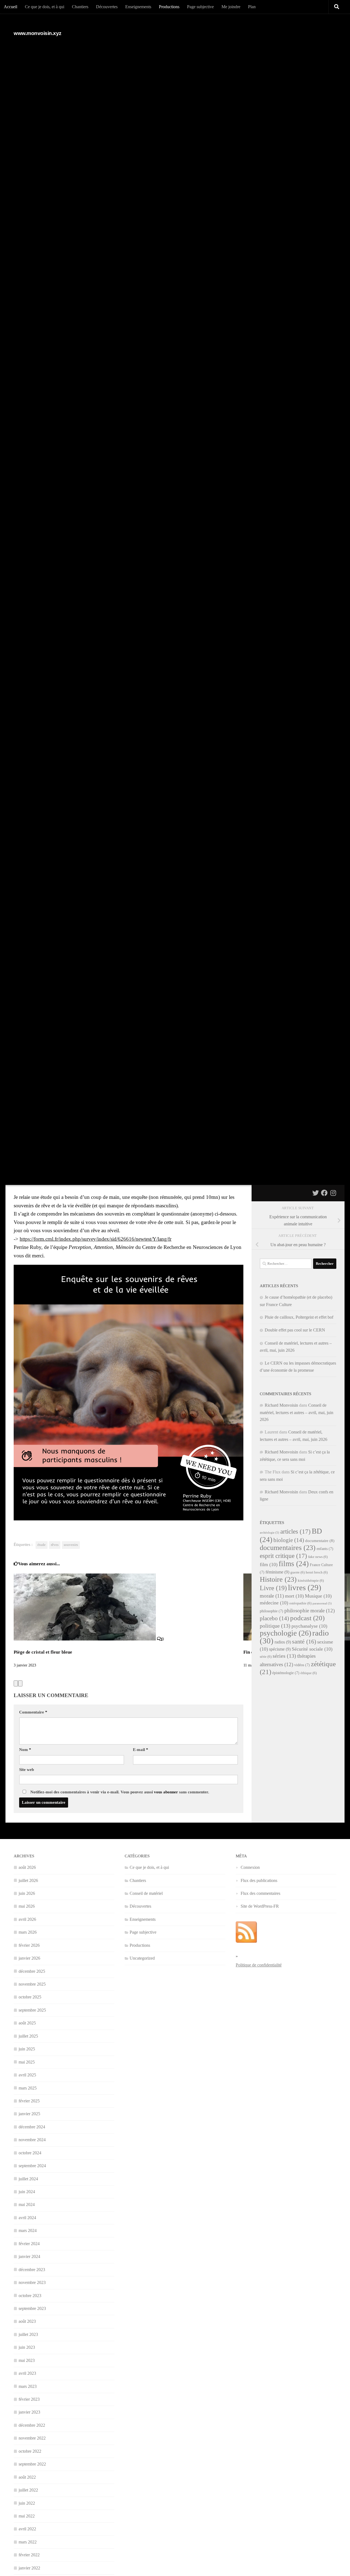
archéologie (269, 1533)
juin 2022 (27, 2503)
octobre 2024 (30, 2153)
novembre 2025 (32, 1984)
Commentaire (33, 1712)
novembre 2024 (32, 2140)
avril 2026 (27, 1919)
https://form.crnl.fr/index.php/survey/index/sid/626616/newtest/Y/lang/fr (96, 1239)
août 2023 (27, 2321)
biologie (289, 1540)
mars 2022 (28, 2542)
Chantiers (80, 7)
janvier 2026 (29, 1958)
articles (295, 1531)
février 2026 (29, 1945)
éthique (309, 1673)
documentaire (320, 1541)
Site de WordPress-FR (260, 1906)
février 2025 (29, 2101)
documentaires (288, 1548)
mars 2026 (28, 1932)
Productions (169, 7)
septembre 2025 (32, 2010)
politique (275, 1626)
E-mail (141, 1750)
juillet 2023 (28, 2334)
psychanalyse (309, 1626)
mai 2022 (27, 2516)
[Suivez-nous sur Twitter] (316, 1193)
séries (284, 1656)
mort (294, 1596)
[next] (20, 1683)
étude (42, 1545)
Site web (27, 1770)
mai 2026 (27, 1906)
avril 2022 (27, 2529)
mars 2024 (28, 2230)
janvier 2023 (29, 2412)
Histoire (278, 1579)
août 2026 (27, 1867)
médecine (274, 1603)
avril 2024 (27, 2218)
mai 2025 (27, 2062)
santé (304, 1641)
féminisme (277, 1572)
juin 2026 (27, 1893)
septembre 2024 (32, 2166)
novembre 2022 (32, 2438)
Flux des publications (259, 1880)
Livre (273, 1588)
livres (305, 1587)
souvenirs (71, 1545)
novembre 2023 (32, 2282)
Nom (25, 1750)
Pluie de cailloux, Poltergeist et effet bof (299, 1317)
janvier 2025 (29, 2114)
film (269, 1564)
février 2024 (29, 2244)
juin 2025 (27, 2049)
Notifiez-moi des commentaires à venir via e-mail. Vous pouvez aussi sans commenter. (119, 1792)
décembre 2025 (32, 1971)
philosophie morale (310, 1611)
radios (283, 1642)
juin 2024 (27, 2192)
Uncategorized (142, 1958)
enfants (325, 1549)
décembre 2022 (32, 2425)
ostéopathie (300, 1603)
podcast (307, 1618)
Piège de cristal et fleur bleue (43, 1652)
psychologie (285, 1633)
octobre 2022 (30, 2451)
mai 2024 (27, 2205)
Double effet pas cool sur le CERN (295, 1330)
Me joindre (231, 7)
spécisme (280, 1649)
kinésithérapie (311, 1581)
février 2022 (29, 2555)
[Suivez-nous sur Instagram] (333, 1193)
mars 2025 (28, 2088)
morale (272, 1596)
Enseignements (138, 7)
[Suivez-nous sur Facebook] (324, 1193)
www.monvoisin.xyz (38, 33)
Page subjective (200, 7)
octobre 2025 (30, 1997)
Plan (252, 7)
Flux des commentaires (260, 1893)
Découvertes (107, 7)
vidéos (302, 1665)
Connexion (250, 1867)
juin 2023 (27, 2347)
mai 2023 (27, 2360)
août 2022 (27, 2477)
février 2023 (29, 2399)
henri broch (317, 1572)
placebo (274, 1618)
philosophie (272, 1611)
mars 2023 (28, 2386)
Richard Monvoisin (281, 1405)
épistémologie (286, 1673)
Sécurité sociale (312, 1649)
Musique (318, 1596)
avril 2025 (27, 2075)
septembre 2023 (32, 2308)
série (266, 1657)
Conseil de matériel (146, 1893)
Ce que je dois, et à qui (45, 7)
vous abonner (166, 1792)
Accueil (11, 7)
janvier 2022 (29, 2568)
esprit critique (283, 1556)
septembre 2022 (32, 2464)
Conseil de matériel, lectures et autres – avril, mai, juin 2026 (297, 1412)
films (294, 1564)
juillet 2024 (28, 2179)
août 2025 (27, 2023)
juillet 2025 (28, 2036)
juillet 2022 (28, 2490)
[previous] (16, 1683)
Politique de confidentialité (259, 1965)
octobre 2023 (30, 2296)
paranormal (322, 1603)
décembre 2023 (32, 2270)
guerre (297, 1572)
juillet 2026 (28, 1880)
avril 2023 (27, 2373)
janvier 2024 (29, 2256)
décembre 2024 (32, 2127)
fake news (318, 1557)
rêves (55, 1545)
